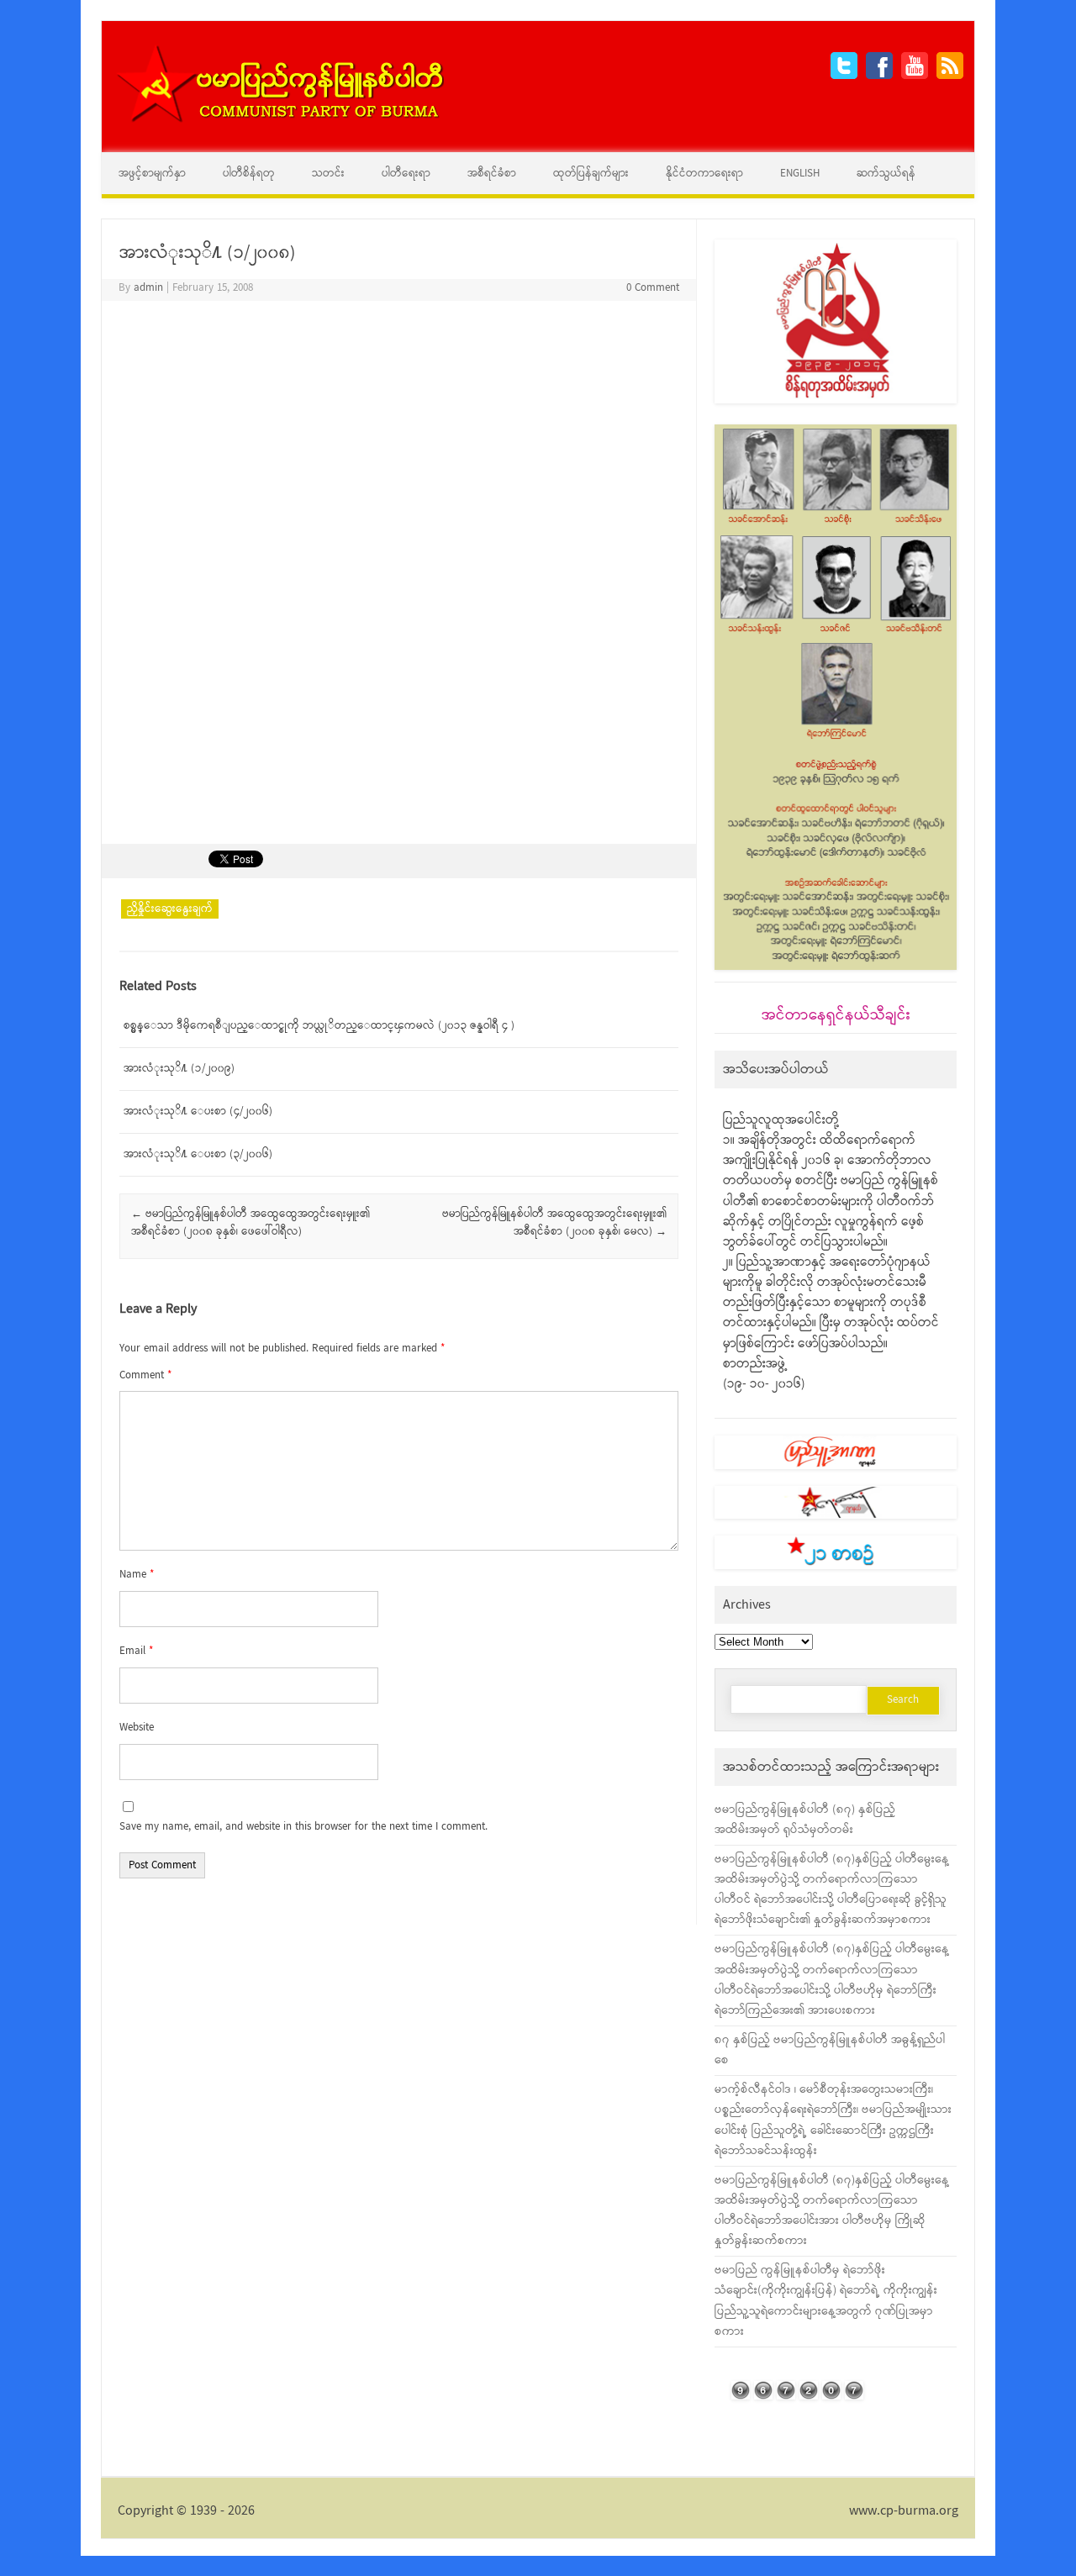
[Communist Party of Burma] (280, 121)
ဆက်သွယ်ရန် (886, 174)
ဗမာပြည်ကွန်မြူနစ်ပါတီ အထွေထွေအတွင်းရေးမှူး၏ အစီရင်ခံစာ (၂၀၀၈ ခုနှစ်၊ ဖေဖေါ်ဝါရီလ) (251, 1223)
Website (137, 1728)
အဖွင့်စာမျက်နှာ (152, 174)
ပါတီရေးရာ (406, 174)
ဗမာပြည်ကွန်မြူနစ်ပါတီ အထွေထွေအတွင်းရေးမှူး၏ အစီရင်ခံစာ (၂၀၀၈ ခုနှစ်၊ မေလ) (554, 1223)
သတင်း (328, 174)
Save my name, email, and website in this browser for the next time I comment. (303, 1827)
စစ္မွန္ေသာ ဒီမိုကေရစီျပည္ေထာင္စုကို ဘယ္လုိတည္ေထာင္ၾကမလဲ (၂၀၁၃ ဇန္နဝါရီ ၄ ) (319, 1026)
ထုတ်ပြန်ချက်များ (591, 174)
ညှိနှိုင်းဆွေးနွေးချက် (170, 909)
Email (136, 1651)
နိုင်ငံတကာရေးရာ (704, 174)
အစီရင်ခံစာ (492, 174)
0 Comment (653, 288)
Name (137, 1575)
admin (148, 288)
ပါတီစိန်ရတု (249, 174)
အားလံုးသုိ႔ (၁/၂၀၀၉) (179, 1069)
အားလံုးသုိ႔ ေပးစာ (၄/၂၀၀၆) (198, 1112)
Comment (145, 1375)
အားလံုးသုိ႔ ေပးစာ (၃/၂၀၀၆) (198, 1154)
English (800, 174)
